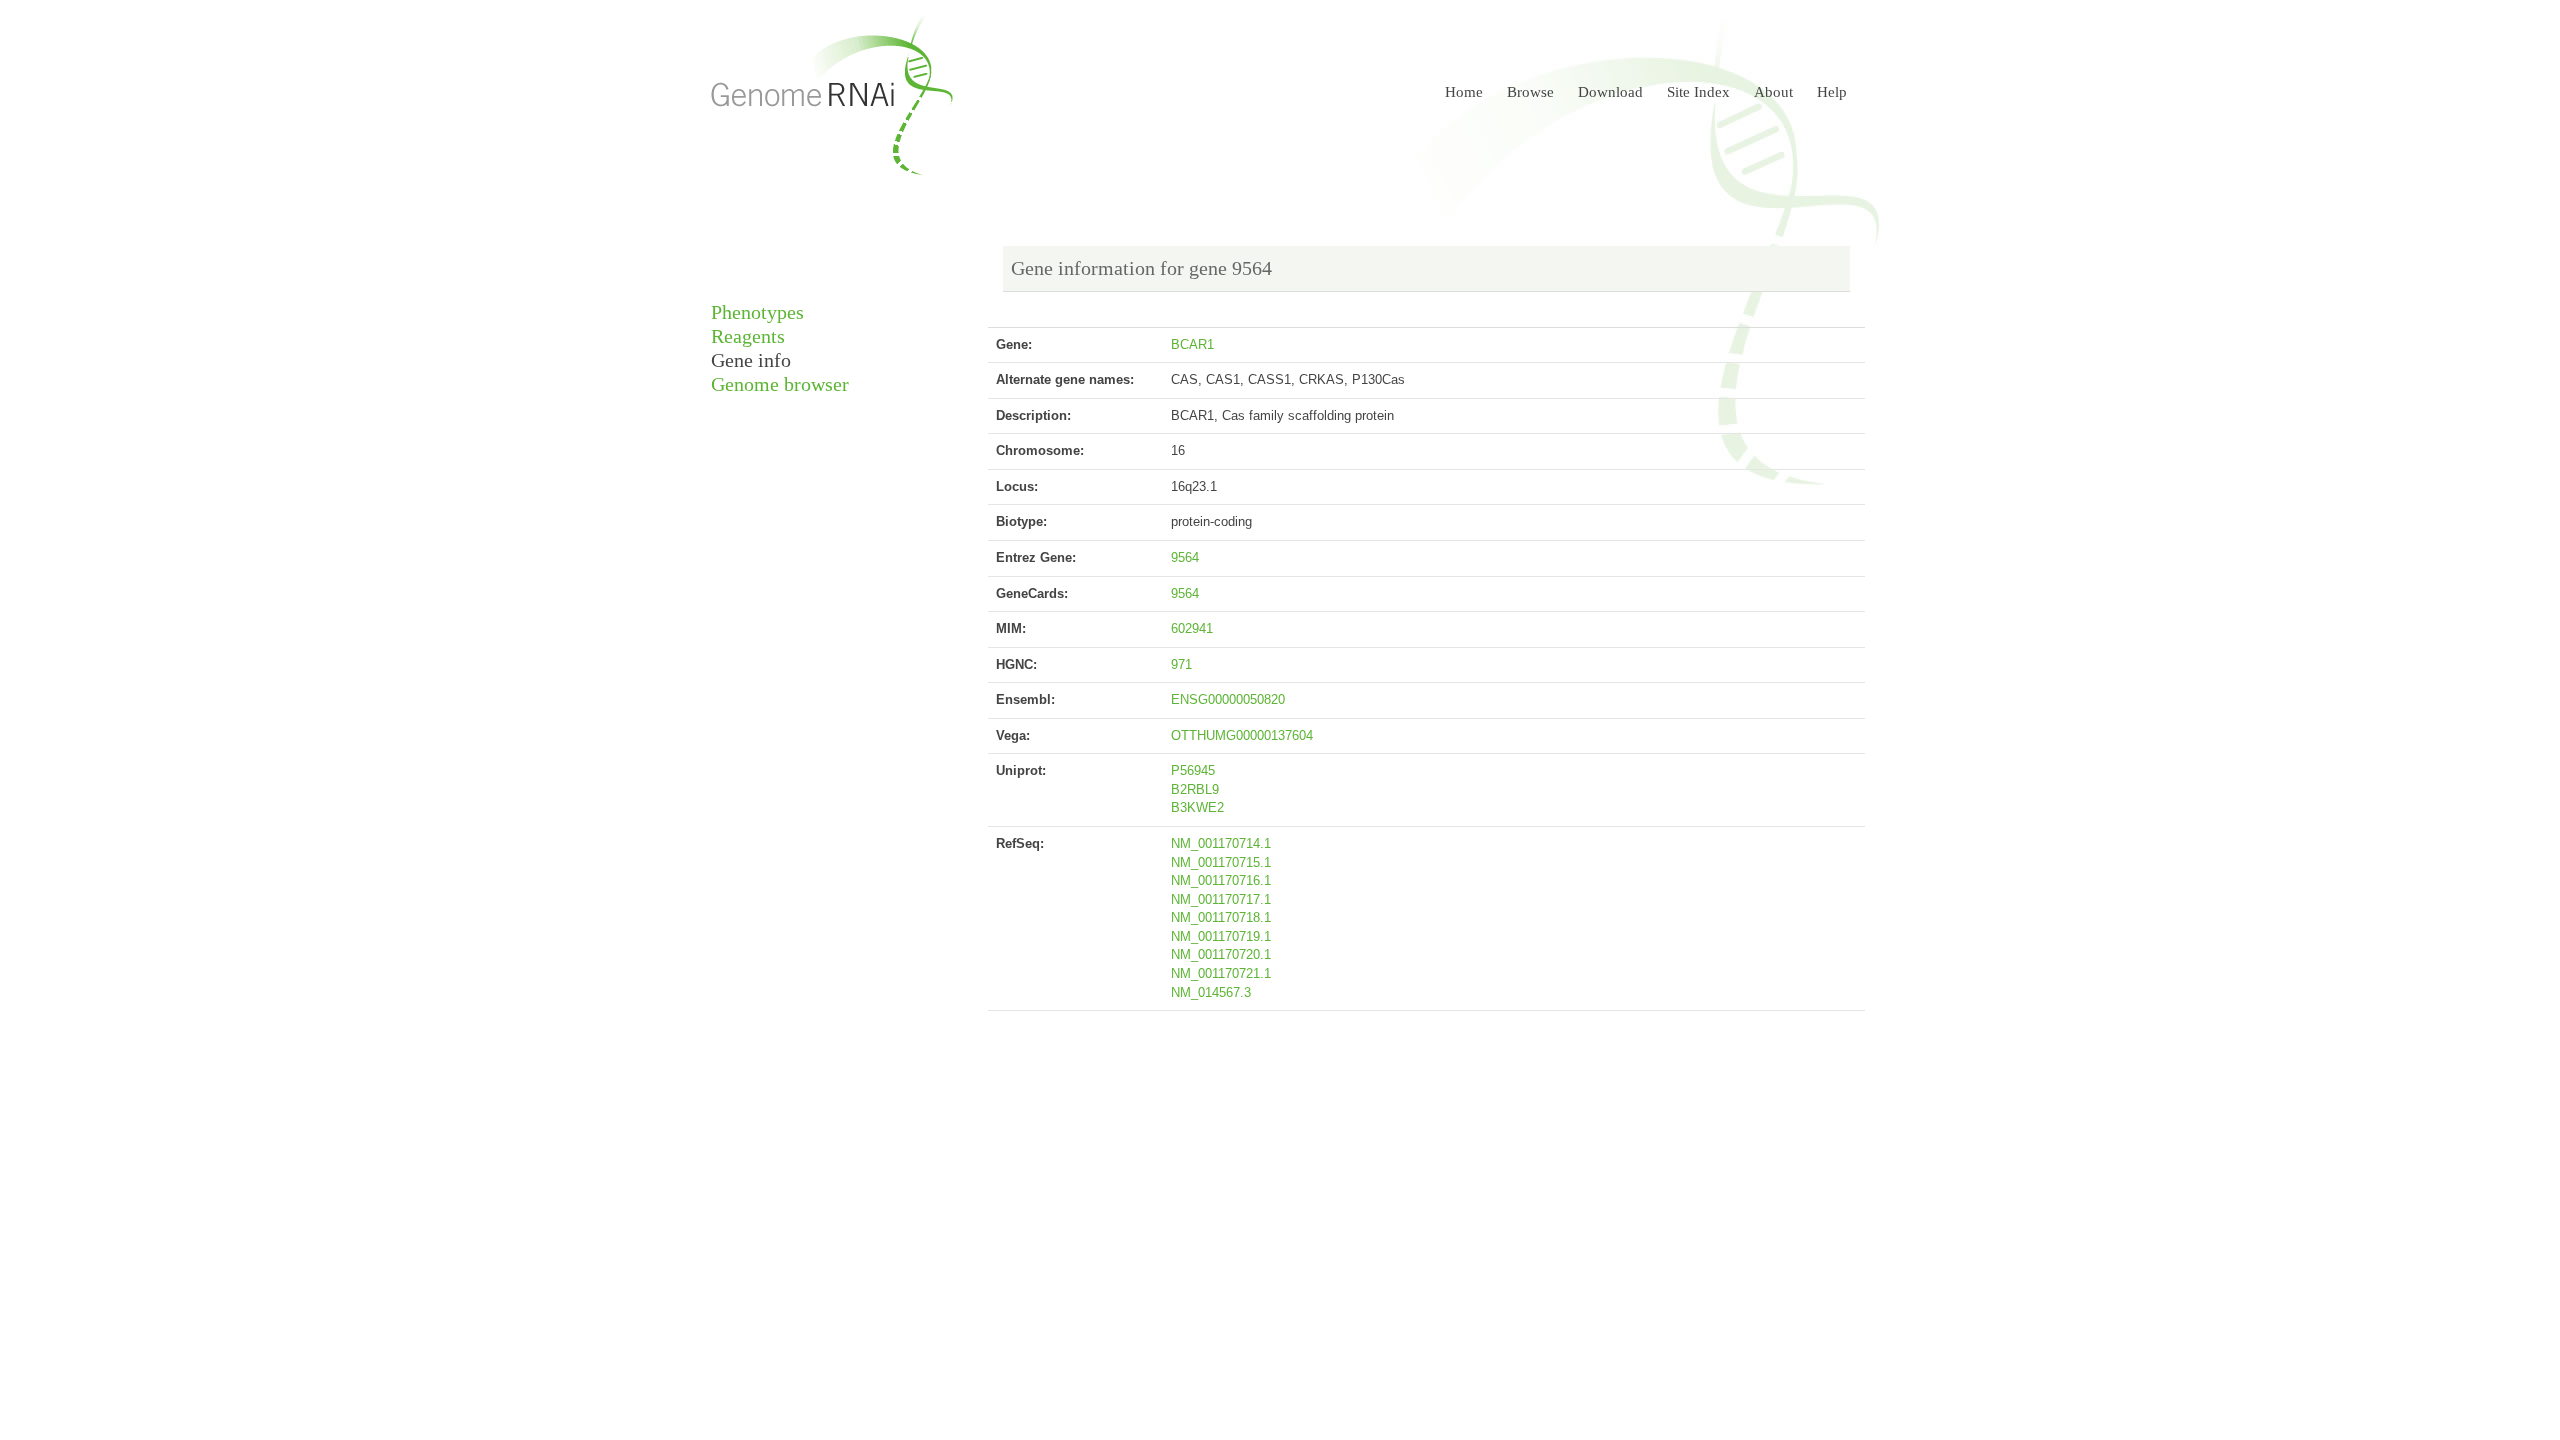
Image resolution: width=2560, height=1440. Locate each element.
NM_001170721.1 (1221, 973)
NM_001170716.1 (1221, 880)
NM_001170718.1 (1221, 917)
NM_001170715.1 (1221, 862)
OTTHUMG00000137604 (1242, 735)
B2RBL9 (1195, 789)
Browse (1530, 92)
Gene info (751, 360)
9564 (1185, 557)
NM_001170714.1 (1221, 843)
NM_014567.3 (1211, 992)
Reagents (748, 336)
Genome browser (780, 384)
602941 (1192, 628)
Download (1610, 92)
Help (1832, 92)
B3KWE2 (1197, 807)
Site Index (1698, 92)
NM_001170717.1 (1221, 899)
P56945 (1193, 770)
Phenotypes (757, 312)
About (1773, 92)
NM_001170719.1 (1221, 936)
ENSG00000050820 (1228, 699)
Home (1464, 92)
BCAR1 (1192, 344)
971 (1181, 664)
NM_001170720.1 (1221, 954)
